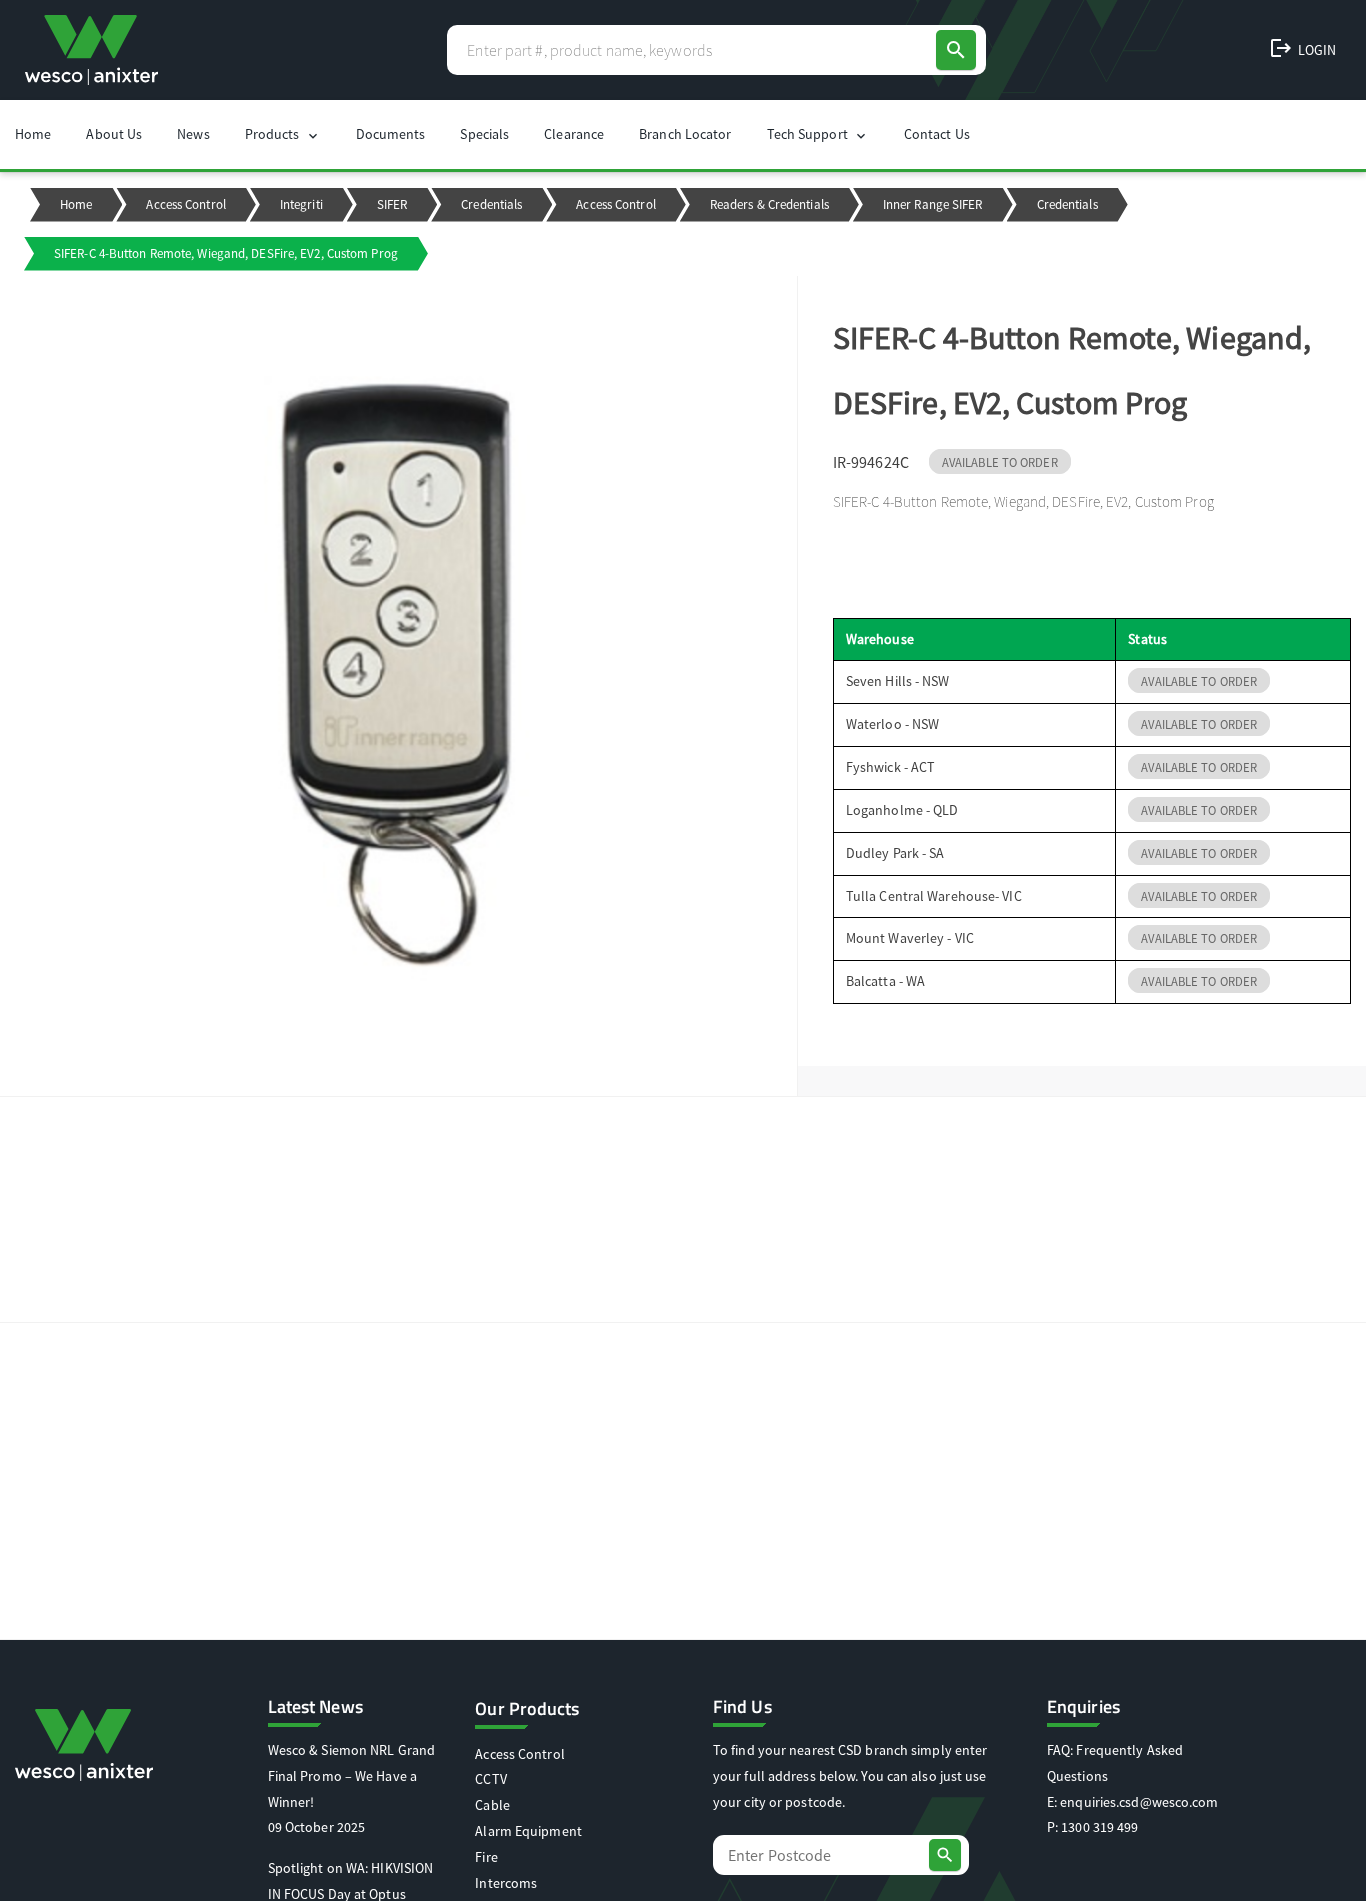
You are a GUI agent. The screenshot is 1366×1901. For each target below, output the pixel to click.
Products (283, 134)
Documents (391, 134)
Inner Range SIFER (933, 204)
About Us (114, 134)
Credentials (491, 204)
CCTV (490, 1779)
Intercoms (506, 1883)
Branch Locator (685, 134)
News (193, 134)
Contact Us (937, 134)
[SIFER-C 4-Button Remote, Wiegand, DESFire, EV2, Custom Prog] (398, 686)
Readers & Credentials (769, 204)
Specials (484, 134)
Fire (486, 1857)
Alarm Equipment (528, 1831)
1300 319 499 (1099, 1827)
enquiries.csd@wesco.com (1139, 1802)
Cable (492, 1805)
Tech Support (818, 134)
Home (33, 134)
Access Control (185, 204)
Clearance (574, 134)
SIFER (392, 204)
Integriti (301, 204)
